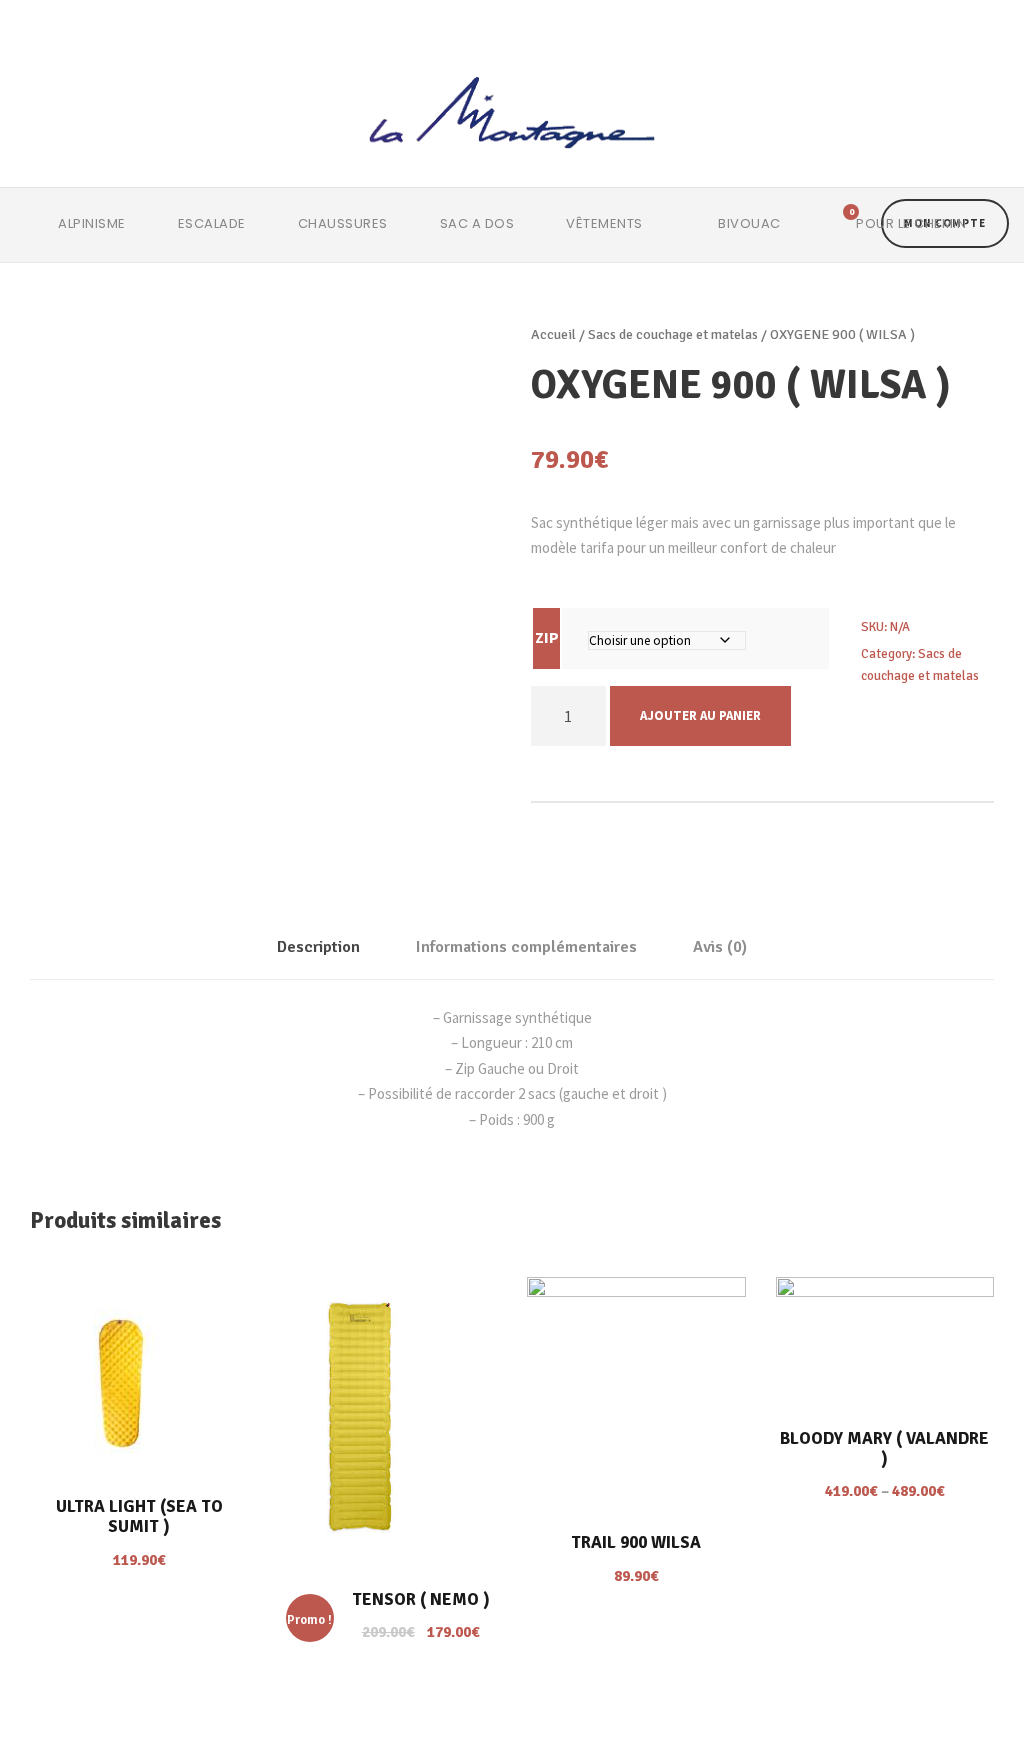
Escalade (212, 223)
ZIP (547, 637)
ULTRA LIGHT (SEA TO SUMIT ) (139, 1516)
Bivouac (749, 223)
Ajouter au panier (700, 715)
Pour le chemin (911, 223)
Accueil (553, 334)
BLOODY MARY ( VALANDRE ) (884, 1448)
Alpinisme (92, 223)
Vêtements (604, 223)
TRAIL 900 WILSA (636, 1542)
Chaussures (343, 223)
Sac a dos (477, 223)
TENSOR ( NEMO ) (421, 1599)
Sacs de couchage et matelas (673, 334)
